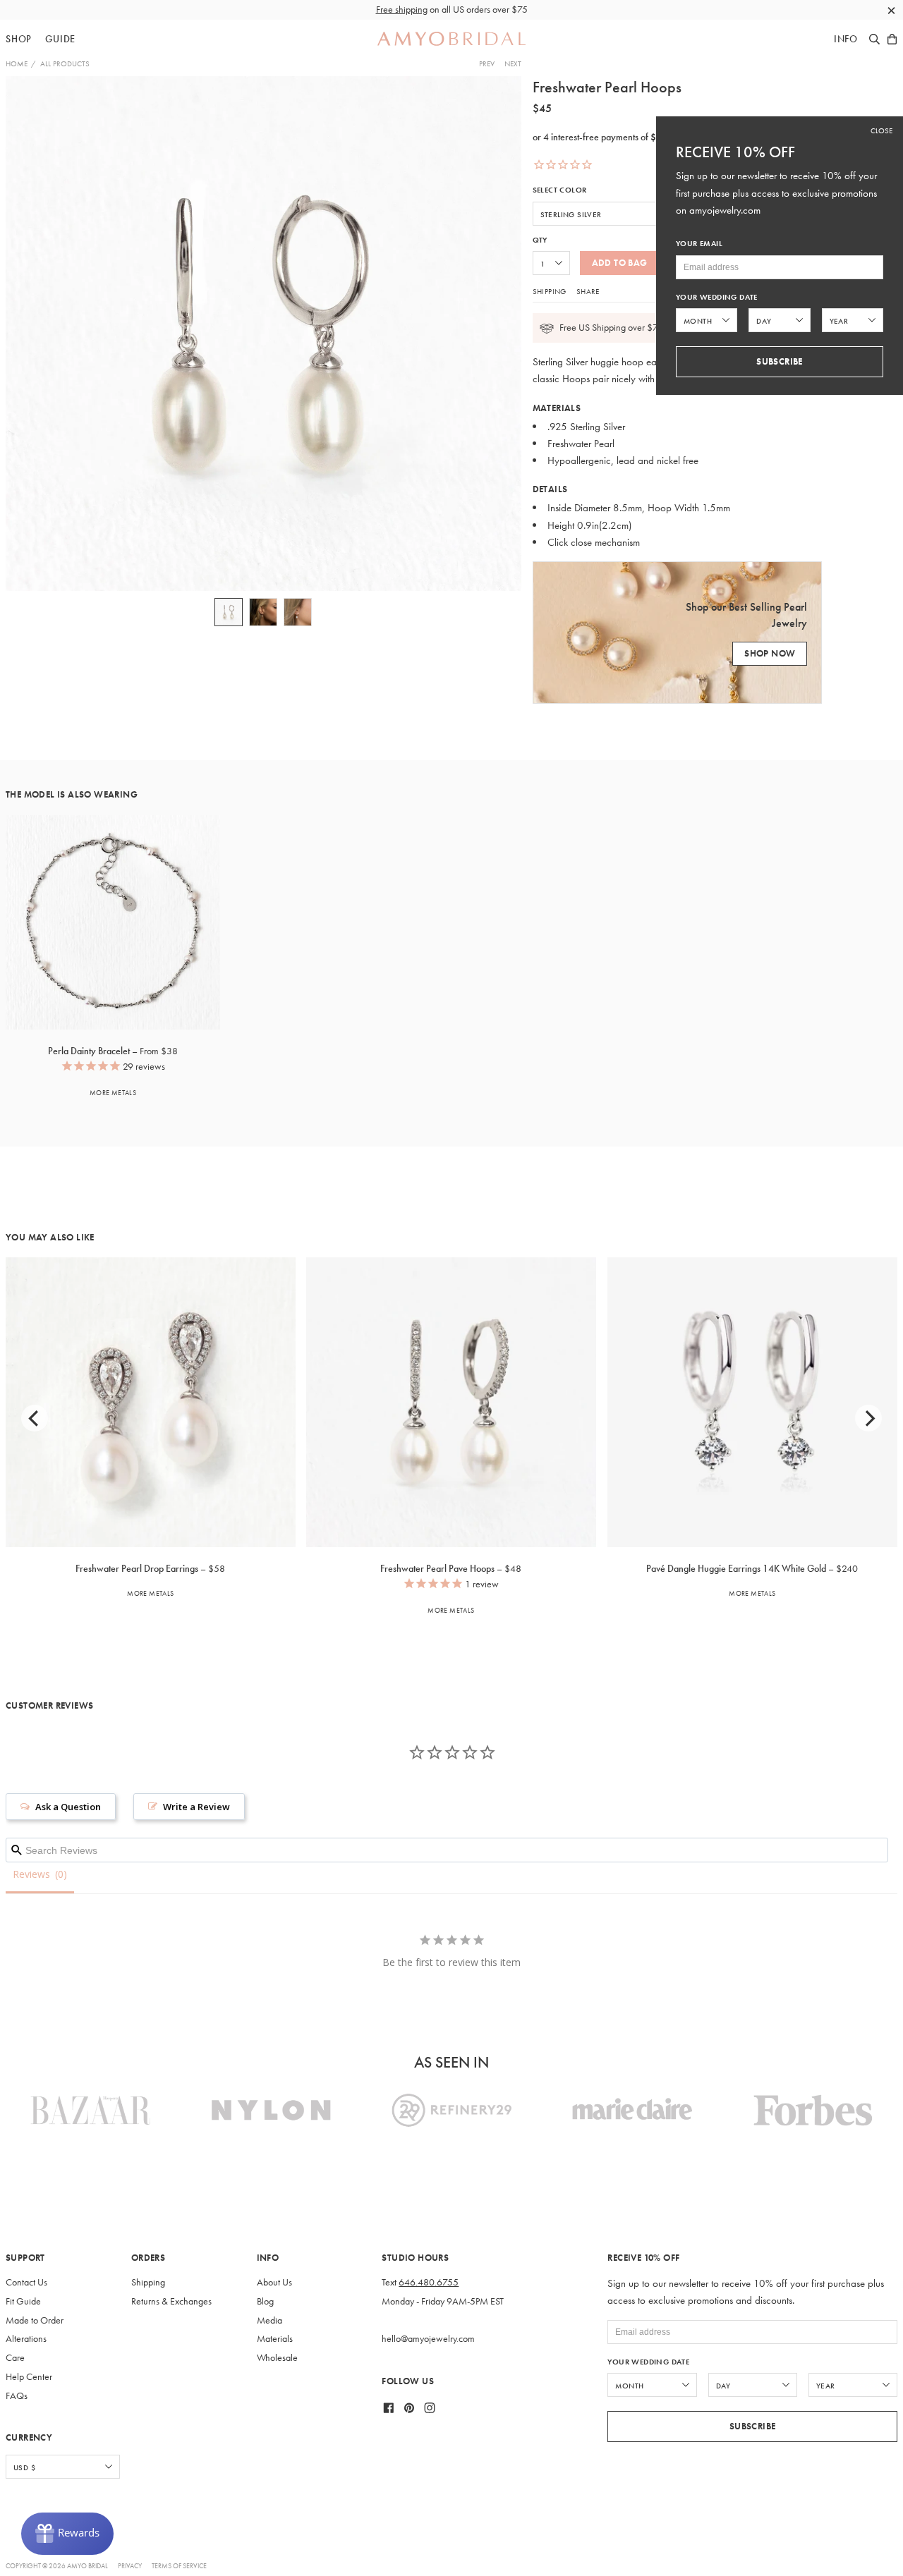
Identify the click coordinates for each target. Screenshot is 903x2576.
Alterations (26, 2339)
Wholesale (277, 2358)
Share (588, 291)
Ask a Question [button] (68, 1807)
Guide (60, 39)
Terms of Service (179, 2566)
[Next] (868, 1418)
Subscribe (753, 2426)
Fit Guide (23, 2301)
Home (17, 63)
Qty (540, 240)
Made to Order (35, 2320)
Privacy (130, 2566)
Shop (19, 39)
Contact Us (26, 2282)
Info (846, 39)
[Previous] (35, 1418)
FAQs (17, 2396)
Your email (699, 244)
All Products (65, 63)
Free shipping (402, 10)
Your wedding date (648, 2362)
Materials (275, 2339)
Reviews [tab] (31, 1874)
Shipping (550, 291)
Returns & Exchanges (171, 2301)
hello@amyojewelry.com (428, 2339)
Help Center (29, 2377)
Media (269, 2320)
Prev (487, 63)
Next (513, 63)
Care (15, 2358)
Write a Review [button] (196, 1807)
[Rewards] (67, 2534)
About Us (274, 2282)
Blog (265, 2301)
